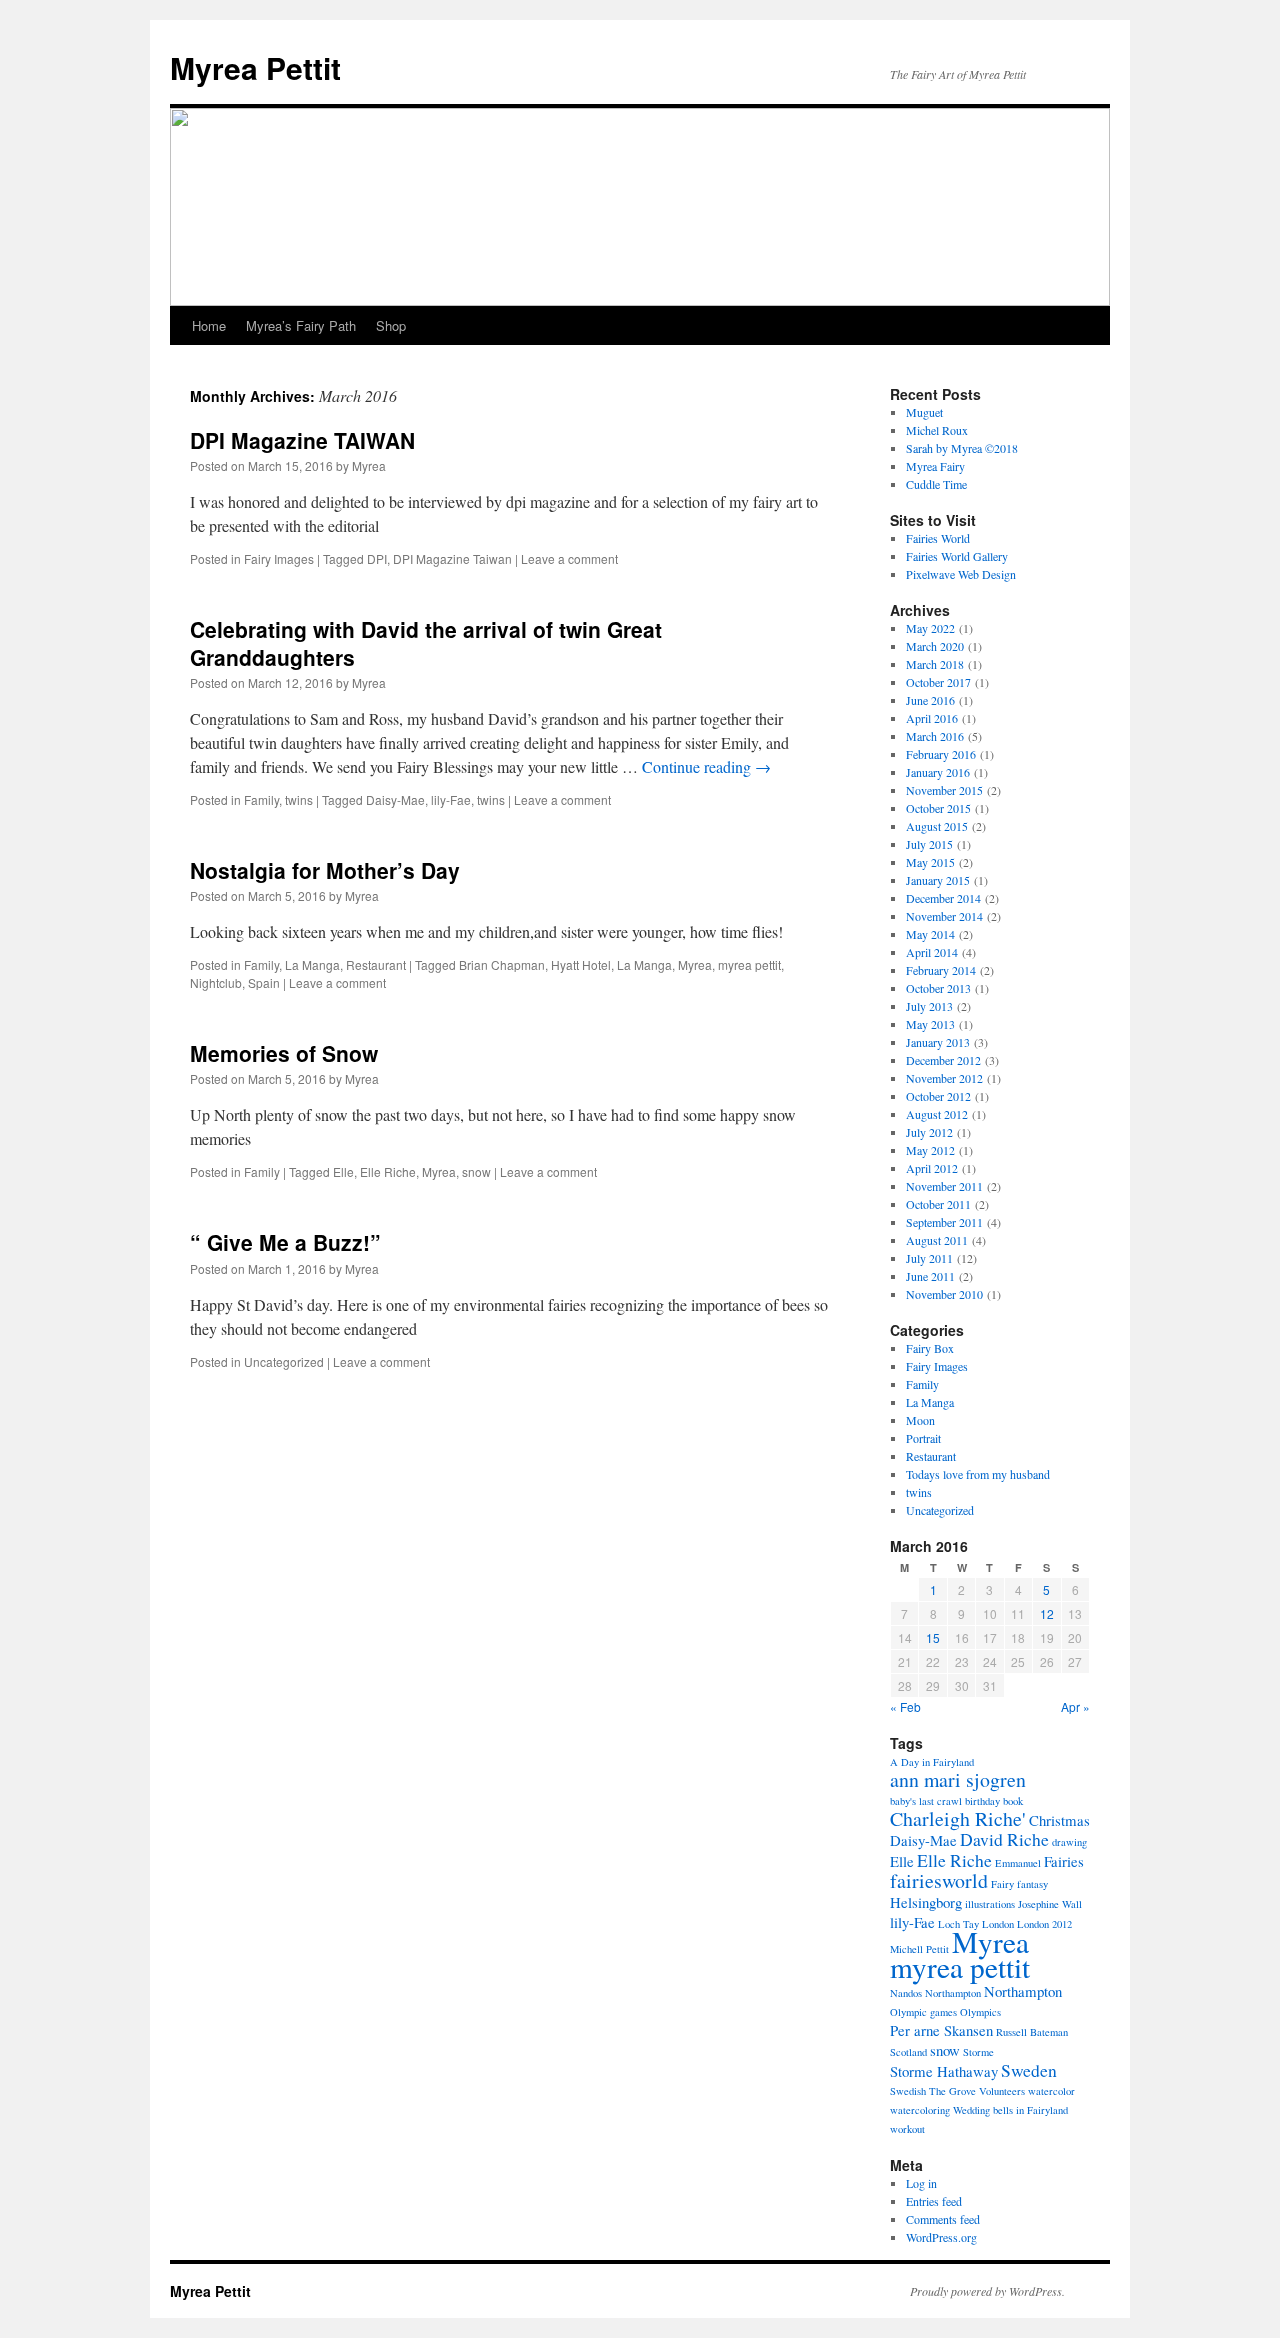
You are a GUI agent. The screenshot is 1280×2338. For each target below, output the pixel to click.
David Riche (1004, 1839)
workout (907, 2129)
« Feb (905, 1706)
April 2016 (932, 718)
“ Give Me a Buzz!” (285, 1242)
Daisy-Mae (395, 799)
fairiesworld (939, 1880)
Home (209, 325)
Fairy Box (930, 1348)
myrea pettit (749, 964)
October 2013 (938, 988)
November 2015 (944, 790)
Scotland (908, 2052)
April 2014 (932, 952)
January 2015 (938, 880)
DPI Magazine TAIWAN (302, 440)
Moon (920, 1420)
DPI (377, 558)
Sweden (1029, 2070)
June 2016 (930, 700)
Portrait (923, 1438)
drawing (1069, 1842)
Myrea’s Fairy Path (301, 325)
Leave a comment (569, 558)
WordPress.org (941, 2237)
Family (261, 799)
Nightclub (216, 982)
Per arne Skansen (941, 2030)
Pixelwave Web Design (961, 574)
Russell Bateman (1032, 2032)
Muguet (924, 412)
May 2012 (930, 1150)
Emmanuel (1018, 1863)
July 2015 (929, 844)
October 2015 (938, 808)
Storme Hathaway (944, 2071)
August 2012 (937, 1114)
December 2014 (943, 898)
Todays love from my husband (978, 1474)
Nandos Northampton (935, 1993)
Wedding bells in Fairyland (1010, 2110)
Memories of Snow (284, 1053)
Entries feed (934, 2201)
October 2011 (938, 1204)
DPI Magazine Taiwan (452, 558)
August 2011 (937, 1240)
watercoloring (920, 2110)
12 (1047, 1613)
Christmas (1059, 1820)
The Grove (952, 2091)
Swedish (908, 2091)
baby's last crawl (926, 1801)
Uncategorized (284, 1361)
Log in (921, 2183)
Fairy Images (279, 558)
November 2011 (944, 1186)
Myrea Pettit (255, 67)
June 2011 (930, 1276)
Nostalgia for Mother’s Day (325, 870)
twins (299, 799)
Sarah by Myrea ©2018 (962, 448)
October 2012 (938, 1096)
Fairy (1002, 1884)
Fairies (1064, 1861)
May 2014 (930, 934)
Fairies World (938, 538)
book (1013, 1801)
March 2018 (935, 664)
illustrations (990, 1904)
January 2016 (938, 772)
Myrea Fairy (935, 466)
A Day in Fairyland (932, 1762)
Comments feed (943, 2219)
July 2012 (929, 1132)
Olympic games (923, 2012)
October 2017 (938, 682)
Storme (978, 2052)
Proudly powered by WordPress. (987, 2291)
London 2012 (1044, 1924)
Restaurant (376, 964)
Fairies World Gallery (957, 556)
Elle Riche (388, 1171)
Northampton (1023, 1991)
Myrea (369, 465)
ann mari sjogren (958, 1779)
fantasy (1032, 1884)
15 (933, 1637)
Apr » (1075, 1706)
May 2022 (930, 628)
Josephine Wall (1050, 1904)
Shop (391, 325)
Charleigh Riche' (958, 1818)
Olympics (980, 2012)
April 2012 (932, 1168)
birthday (982, 1801)
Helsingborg (926, 1902)
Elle (343, 1171)
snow (476, 1171)
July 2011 (929, 1258)
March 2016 (935, 736)
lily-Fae (451, 799)
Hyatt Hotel (581, 964)
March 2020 (935, 646)
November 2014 (944, 916)
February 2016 (941, 754)
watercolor (1051, 2091)
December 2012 (943, 1060)
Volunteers (1002, 2091)
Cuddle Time (936, 484)
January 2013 (938, 1042)
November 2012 (944, 1078)
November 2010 (944, 1294)
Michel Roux (937, 430)
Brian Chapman (502, 964)
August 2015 (937, 826)
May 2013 (930, 1024)
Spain (264, 982)
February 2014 (941, 970)
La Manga (312, 964)
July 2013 (929, 1006)
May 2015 (930, 862)
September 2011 (944, 1222)
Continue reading (706, 766)
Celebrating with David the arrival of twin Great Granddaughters (426, 642)
